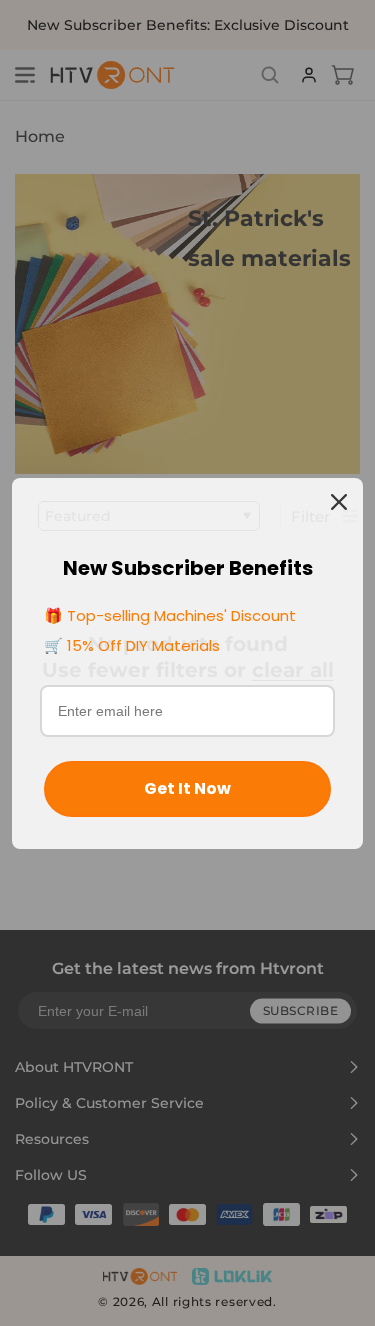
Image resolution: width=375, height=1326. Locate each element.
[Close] (339, 502)
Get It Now (187, 788)
